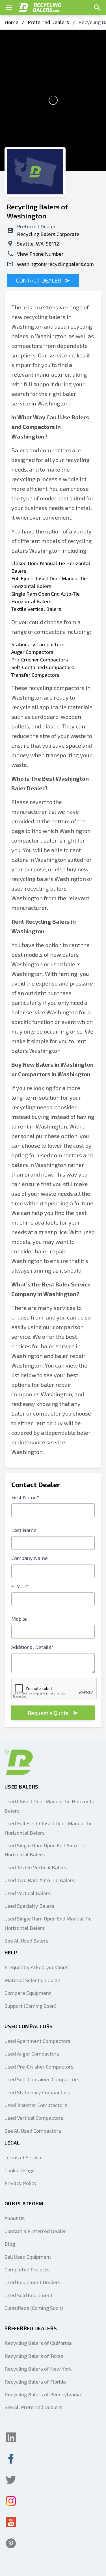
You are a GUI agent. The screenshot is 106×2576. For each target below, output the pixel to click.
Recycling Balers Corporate (48, 234)
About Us (15, 2218)
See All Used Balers (26, 1941)
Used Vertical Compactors (34, 2118)
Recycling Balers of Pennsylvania (43, 2394)
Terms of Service (24, 2157)
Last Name (24, 1530)
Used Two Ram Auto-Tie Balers (40, 1880)
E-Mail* (20, 1586)
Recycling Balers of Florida (35, 2382)
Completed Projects (27, 2269)
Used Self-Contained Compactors (42, 2079)
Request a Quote (48, 1713)
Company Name (30, 1558)
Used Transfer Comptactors (36, 2105)
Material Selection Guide (32, 1980)
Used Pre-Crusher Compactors (39, 2067)
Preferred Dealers (48, 22)
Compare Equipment (28, 1993)
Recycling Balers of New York (38, 2369)
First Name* (25, 1497)
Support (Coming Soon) (31, 2006)
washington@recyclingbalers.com (55, 264)
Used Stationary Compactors (37, 2092)
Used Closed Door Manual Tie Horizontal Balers (50, 1806)
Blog (10, 2244)
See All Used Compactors (33, 2131)
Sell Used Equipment (28, 2257)
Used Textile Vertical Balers (36, 1867)
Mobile (19, 1619)
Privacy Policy (21, 2183)
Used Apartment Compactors (37, 2041)
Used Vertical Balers (28, 1893)
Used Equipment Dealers (33, 2282)
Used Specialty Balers (29, 1906)
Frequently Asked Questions (36, 1967)
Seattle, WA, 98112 (38, 244)
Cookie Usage (20, 2170)
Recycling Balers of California (38, 2343)
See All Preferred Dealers (33, 2407)
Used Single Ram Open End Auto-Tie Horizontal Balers (45, 1850)
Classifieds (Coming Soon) (34, 2308)
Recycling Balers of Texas (34, 2356)
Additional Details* (33, 1647)
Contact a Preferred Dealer (35, 2231)
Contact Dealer (39, 280)
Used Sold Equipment (29, 2295)
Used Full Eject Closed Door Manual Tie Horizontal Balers (49, 1828)
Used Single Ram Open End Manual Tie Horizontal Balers (48, 1923)
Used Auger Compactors (32, 2054)
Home (11, 22)
